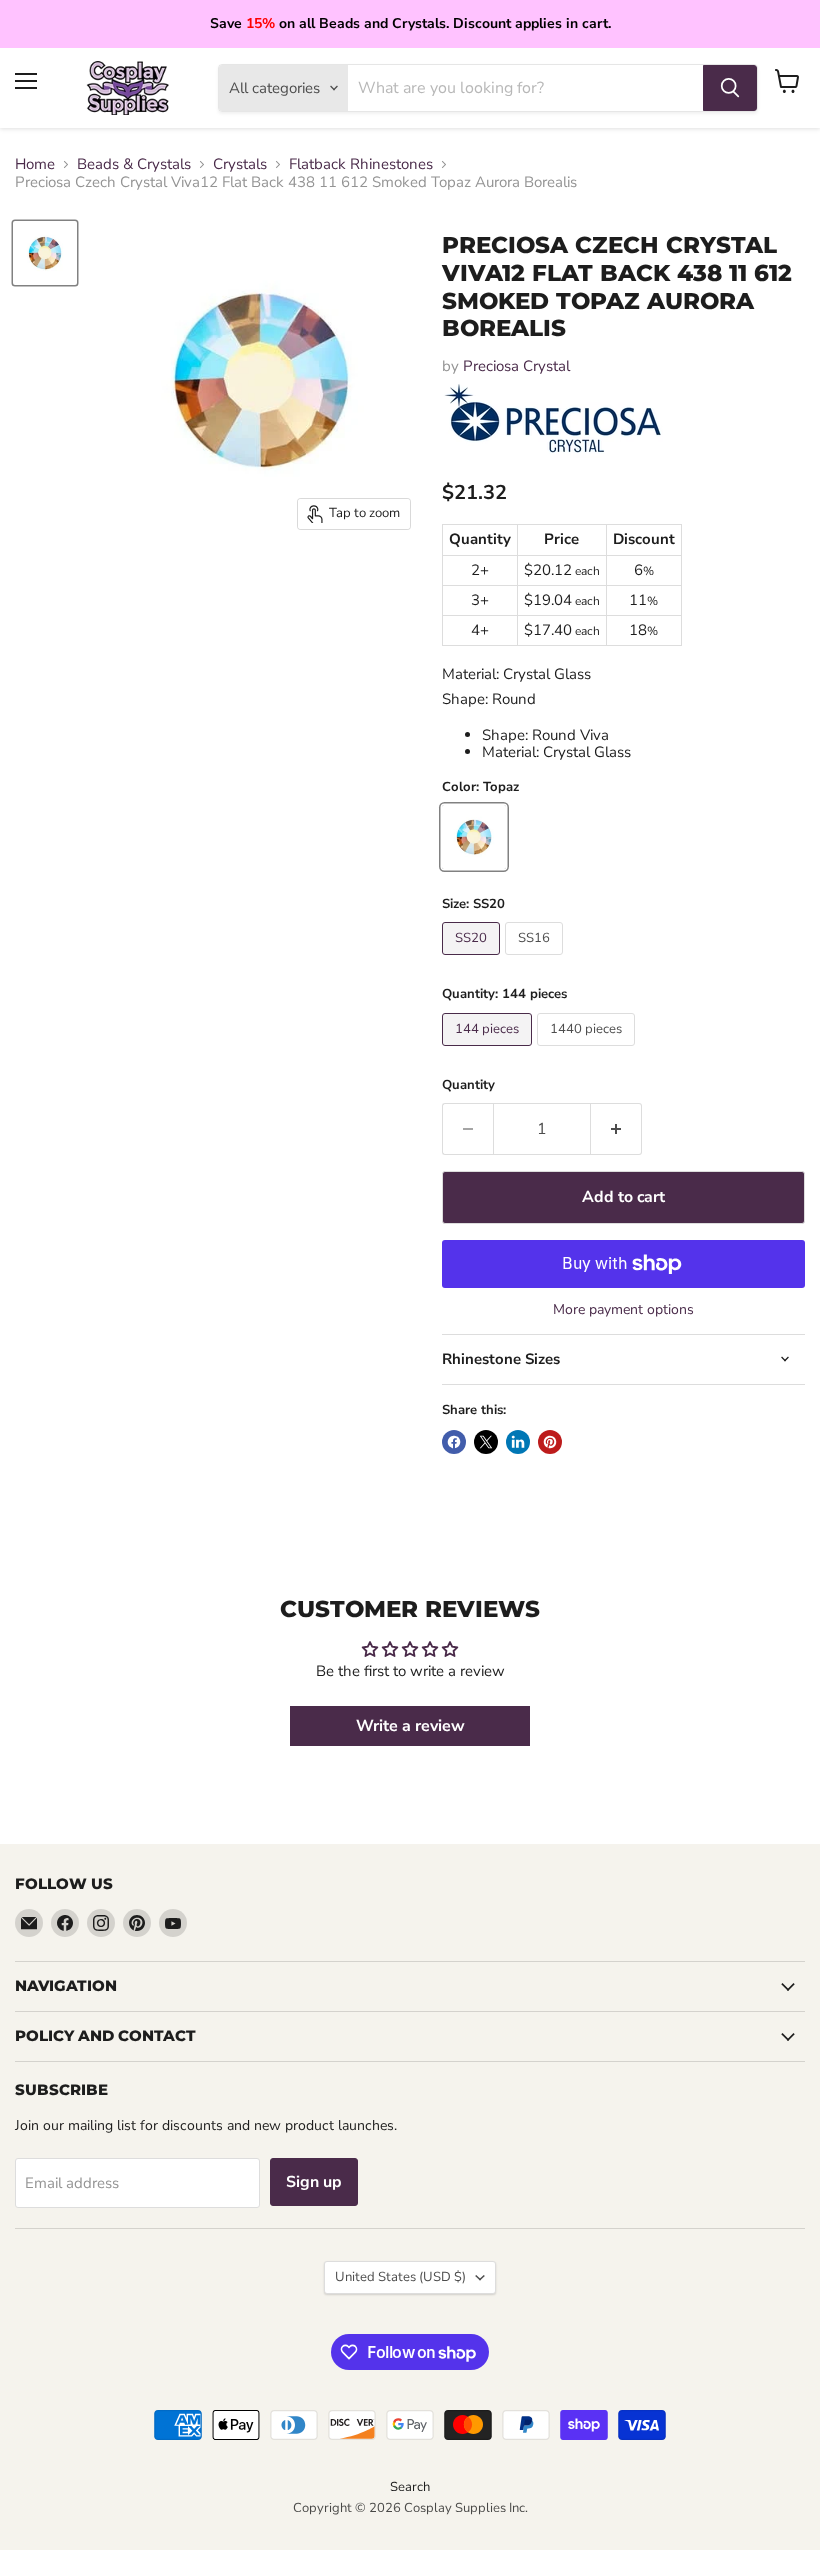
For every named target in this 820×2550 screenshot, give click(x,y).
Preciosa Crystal (516, 366)
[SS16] (536, 960)
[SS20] (473, 960)
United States (400, 2277)
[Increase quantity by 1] (616, 1129)
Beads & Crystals (134, 164)
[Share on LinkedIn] (518, 1442)
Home (35, 164)
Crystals (240, 164)
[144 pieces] (489, 1051)
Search (410, 2487)
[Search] (730, 88)
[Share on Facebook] (454, 1442)
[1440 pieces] (588, 1051)
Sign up (314, 2182)
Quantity (468, 1085)
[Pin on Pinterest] (550, 1442)
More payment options (623, 1310)
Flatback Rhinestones (361, 164)
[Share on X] (486, 1442)
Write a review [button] (410, 1726)
